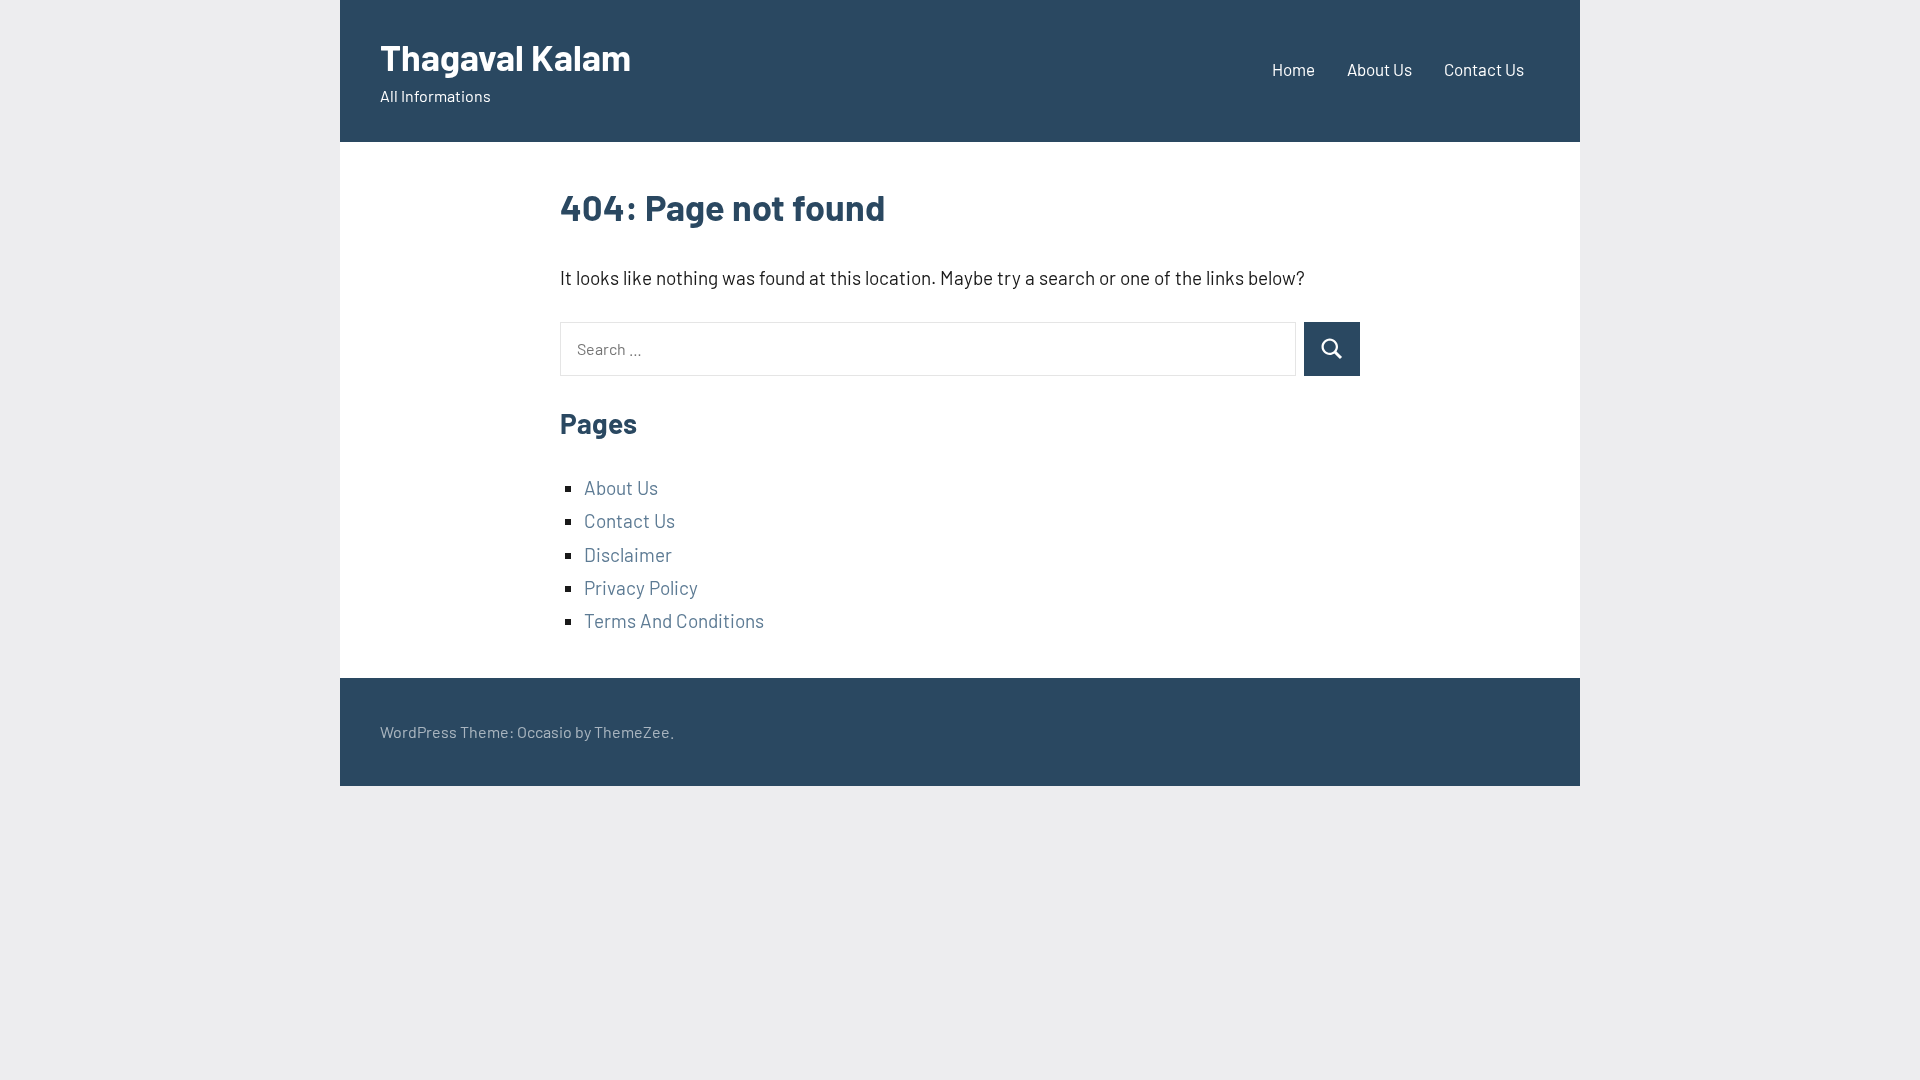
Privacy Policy (641, 587)
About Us (1379, 69)
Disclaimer (628, 554)
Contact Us (1484, 69)
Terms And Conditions (674, 620)
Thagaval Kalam (505, 56)
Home (1293, 69)
